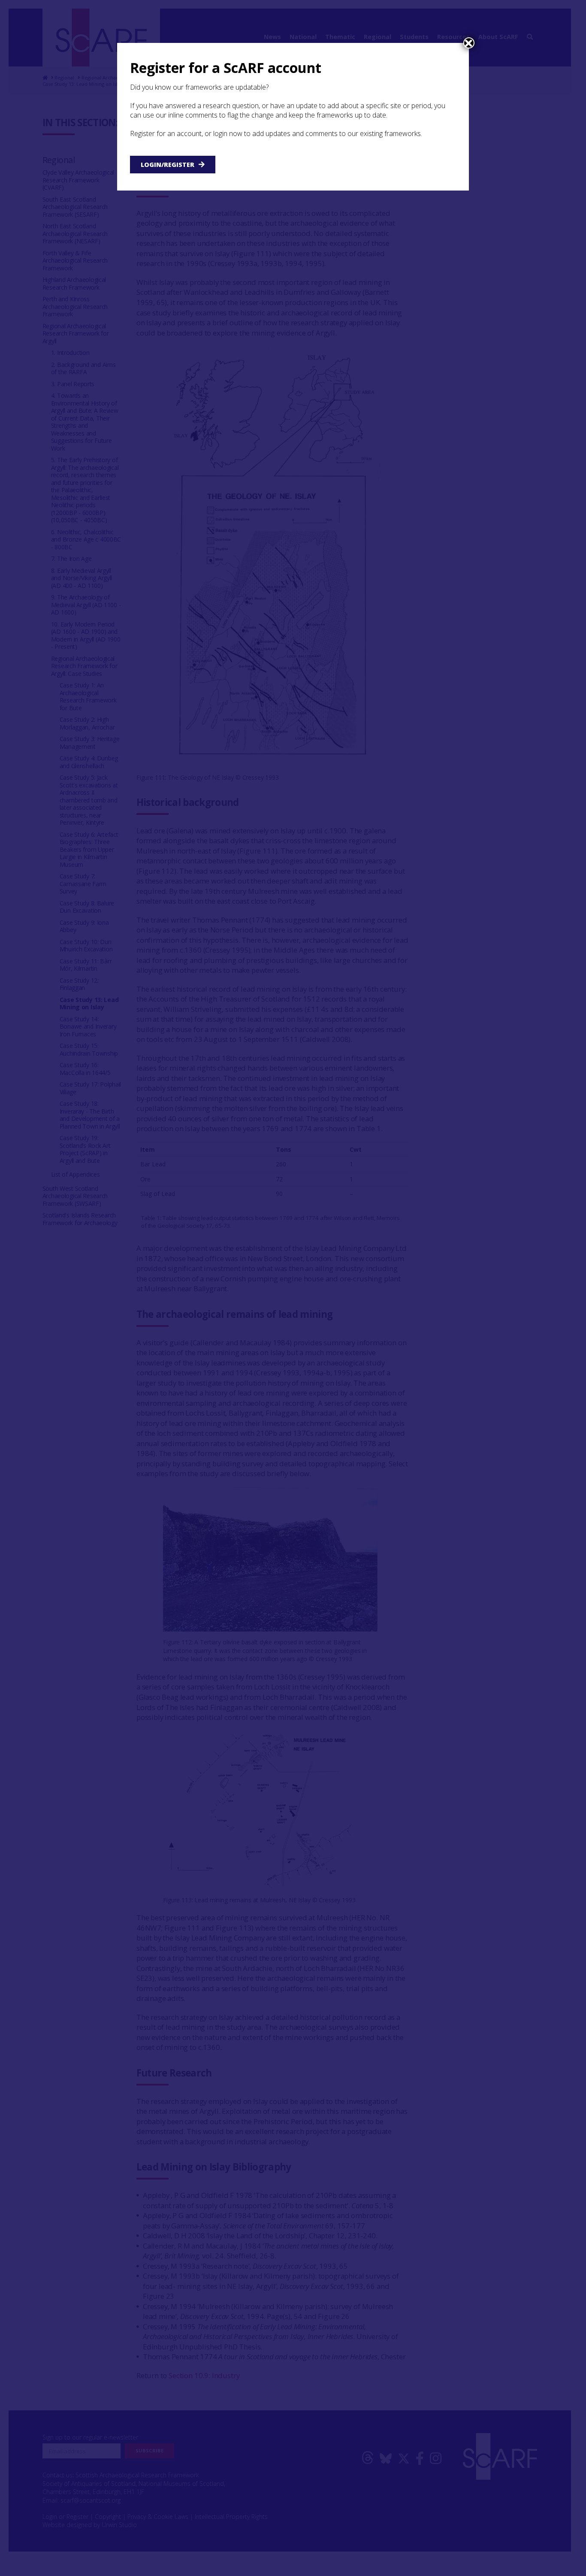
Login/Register (168, 165)
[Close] (469, 43)
